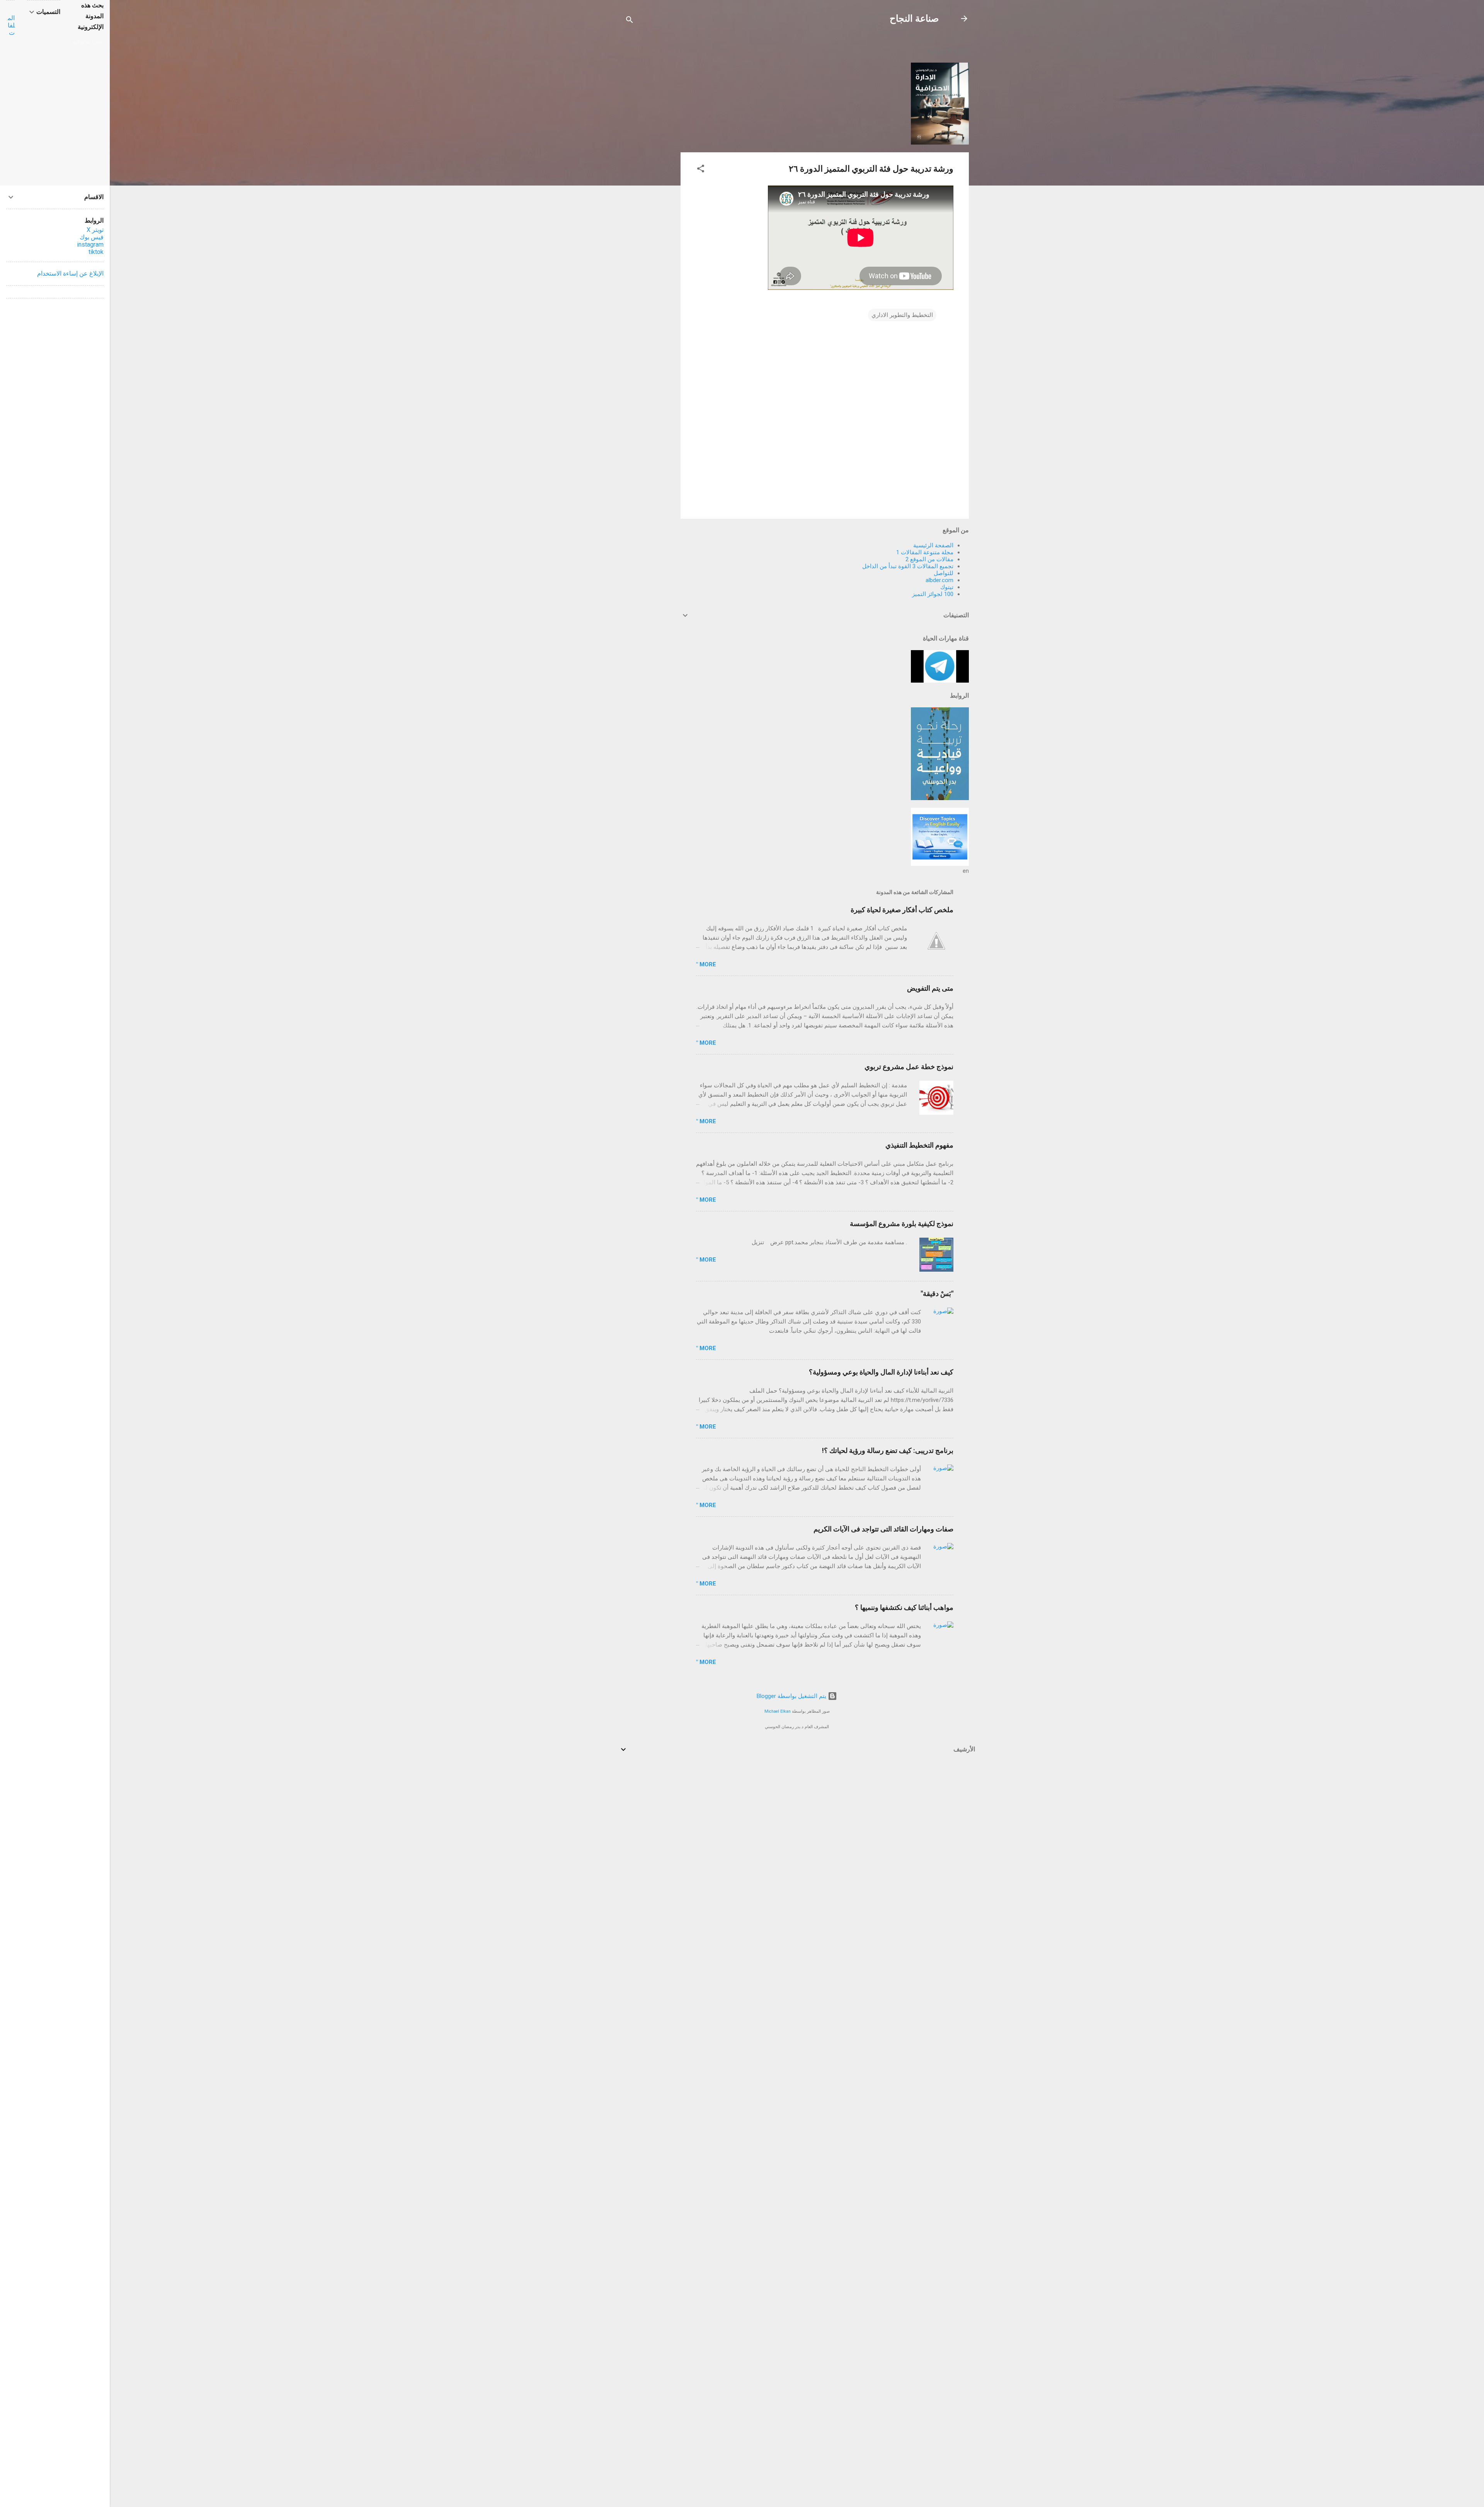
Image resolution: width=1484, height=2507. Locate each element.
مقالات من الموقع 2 (929, 559)
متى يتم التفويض (930, 988)
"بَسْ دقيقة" (937, 1294)
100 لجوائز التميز (933, 594)
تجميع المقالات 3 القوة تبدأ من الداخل (908, 566)
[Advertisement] (650, 155)
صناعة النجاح (914, 19)
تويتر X (95, 230)
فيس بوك (92, 237)
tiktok (96, 252)
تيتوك (947, 587)
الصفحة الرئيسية (933, 545)
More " (706, 964)
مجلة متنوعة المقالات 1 (925, 552)
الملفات (11, 25)
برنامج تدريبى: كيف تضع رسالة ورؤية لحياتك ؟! (888, 1450)
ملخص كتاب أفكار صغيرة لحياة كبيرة (902, 910)
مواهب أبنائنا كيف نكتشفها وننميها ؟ (904, 1607)
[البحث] (630, 21)
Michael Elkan (778, 1711)
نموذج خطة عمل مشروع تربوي (909, 1067)
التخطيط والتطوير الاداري (902, 315)
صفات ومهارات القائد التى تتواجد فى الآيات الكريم (883, 1529)
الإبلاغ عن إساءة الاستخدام (70, 273)
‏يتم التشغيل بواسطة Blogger (792, 1696)
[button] (701, 170)
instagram (90, 244)
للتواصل (944, 573)
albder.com (939, 580)
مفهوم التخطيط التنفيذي (919, 1145)
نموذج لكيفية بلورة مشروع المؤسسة (902, 1224)
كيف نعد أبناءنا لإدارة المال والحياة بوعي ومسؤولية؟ (881, 1372)
